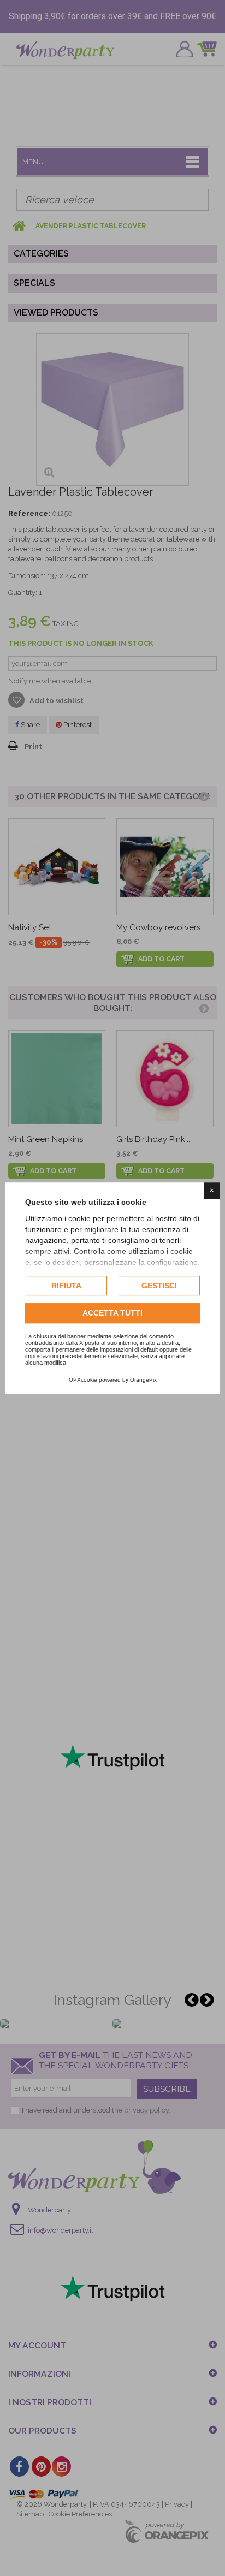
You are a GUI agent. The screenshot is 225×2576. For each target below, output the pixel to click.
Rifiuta (66, 1286)
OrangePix (143, 1380)
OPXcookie (83, 1380)
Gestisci (159, 1286)
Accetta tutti (112, 1313)
